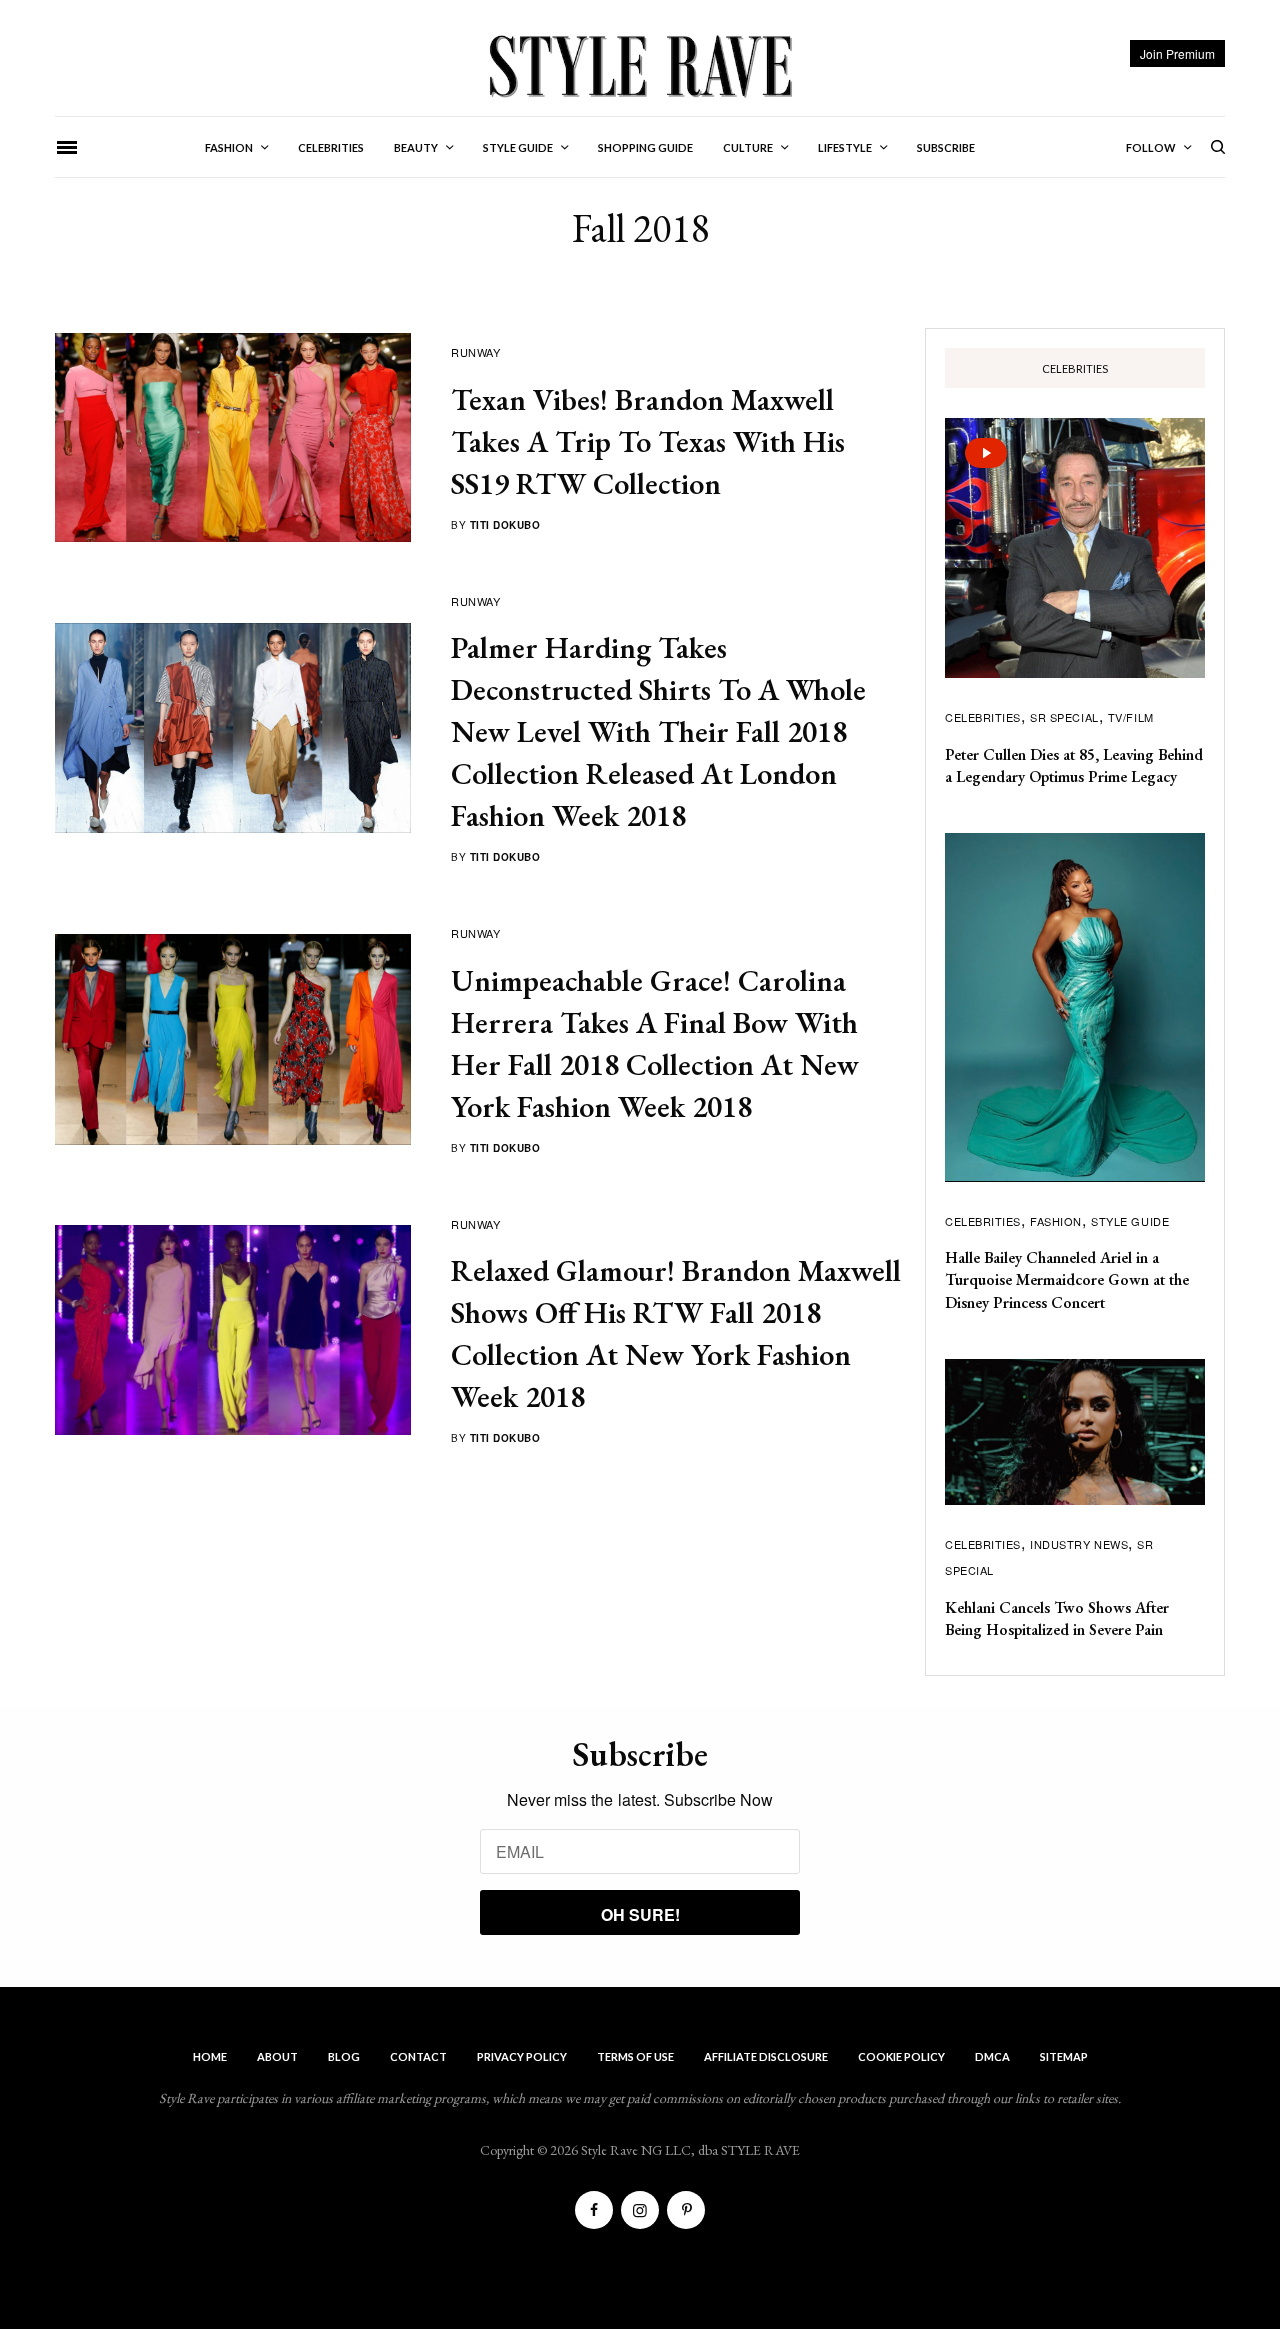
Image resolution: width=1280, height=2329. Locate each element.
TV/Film (1131, 717)
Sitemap (1064, 2056)
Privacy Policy (522, 2056)
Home (210, 2056)
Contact (418, 2056)
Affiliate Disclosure (766, 2056)
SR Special (1064, 717)
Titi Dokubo (505, 525)
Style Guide (1130, 1221)
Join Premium (1177, 53)
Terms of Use (635, 2056)
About (277, 2056)
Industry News (1079, 1544)
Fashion (1056, 1221)
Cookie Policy (901, 2056)
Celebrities (983, 717)
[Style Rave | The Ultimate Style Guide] (639, 65)
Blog (344, 2056)
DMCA (992, 2056)
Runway (475, 352)
